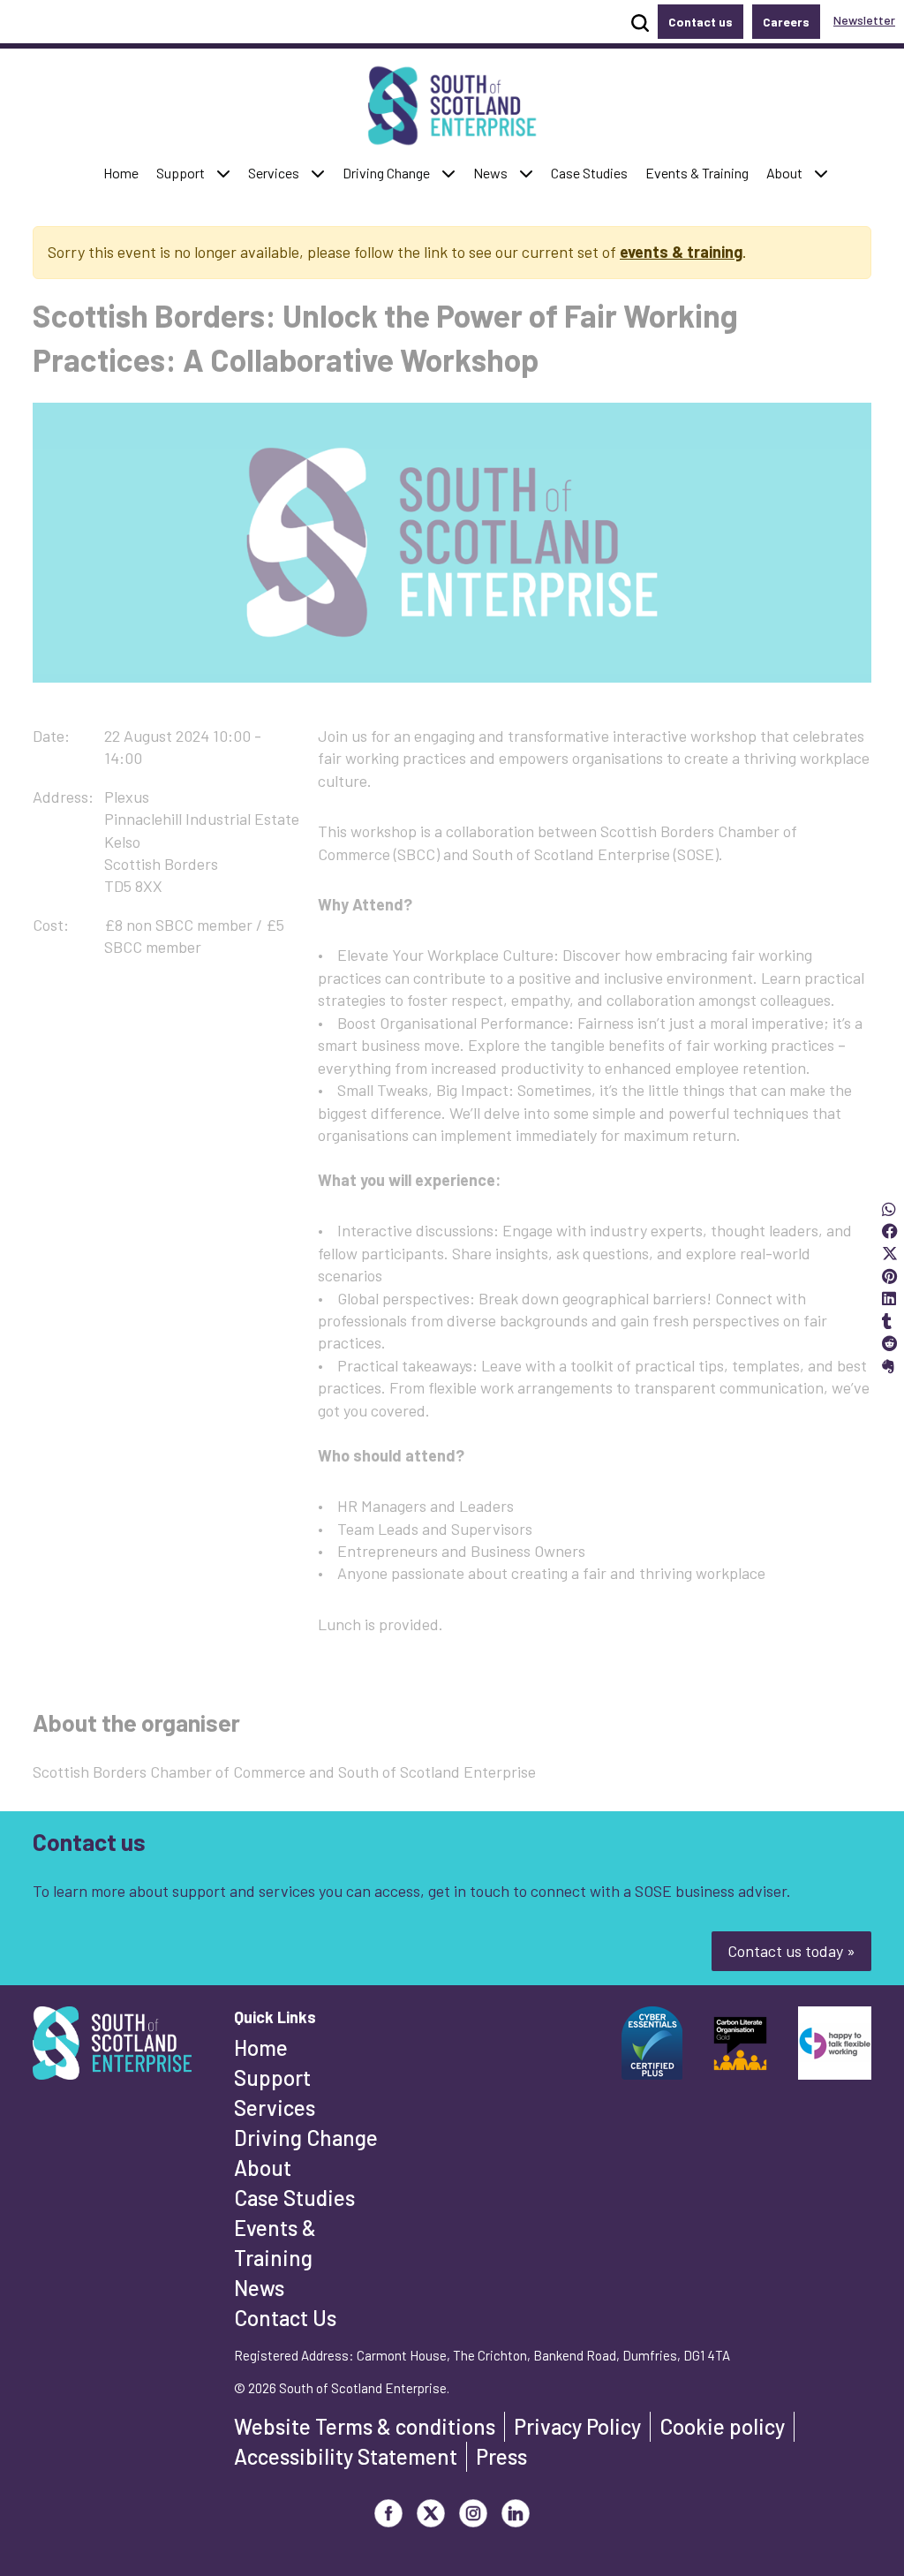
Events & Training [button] (697, 172)
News (259, 2288)
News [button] (494, 172)
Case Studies (294, 2198)
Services (275, 2108)
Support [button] (185, 172)
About (263, 2168)
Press (501, 2456)
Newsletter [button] (864, 20)
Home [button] (125, 172)
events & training (681, 252)
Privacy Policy (577, 2426)
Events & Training (275, 2243)
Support (272, 2077)
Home (261, 2047)
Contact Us (285, 2318)
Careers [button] (786, 22)
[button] (223, 174)
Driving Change (306, 2138)
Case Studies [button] (589, 172)
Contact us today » (791, 1951)
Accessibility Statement (346, 2456)
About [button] (788, 172)
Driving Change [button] (386, 172)
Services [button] (278, 172)
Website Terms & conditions (365, 2426)
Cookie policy (722, 2426)
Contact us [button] (701, 22)
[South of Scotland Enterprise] (112, 2048)
